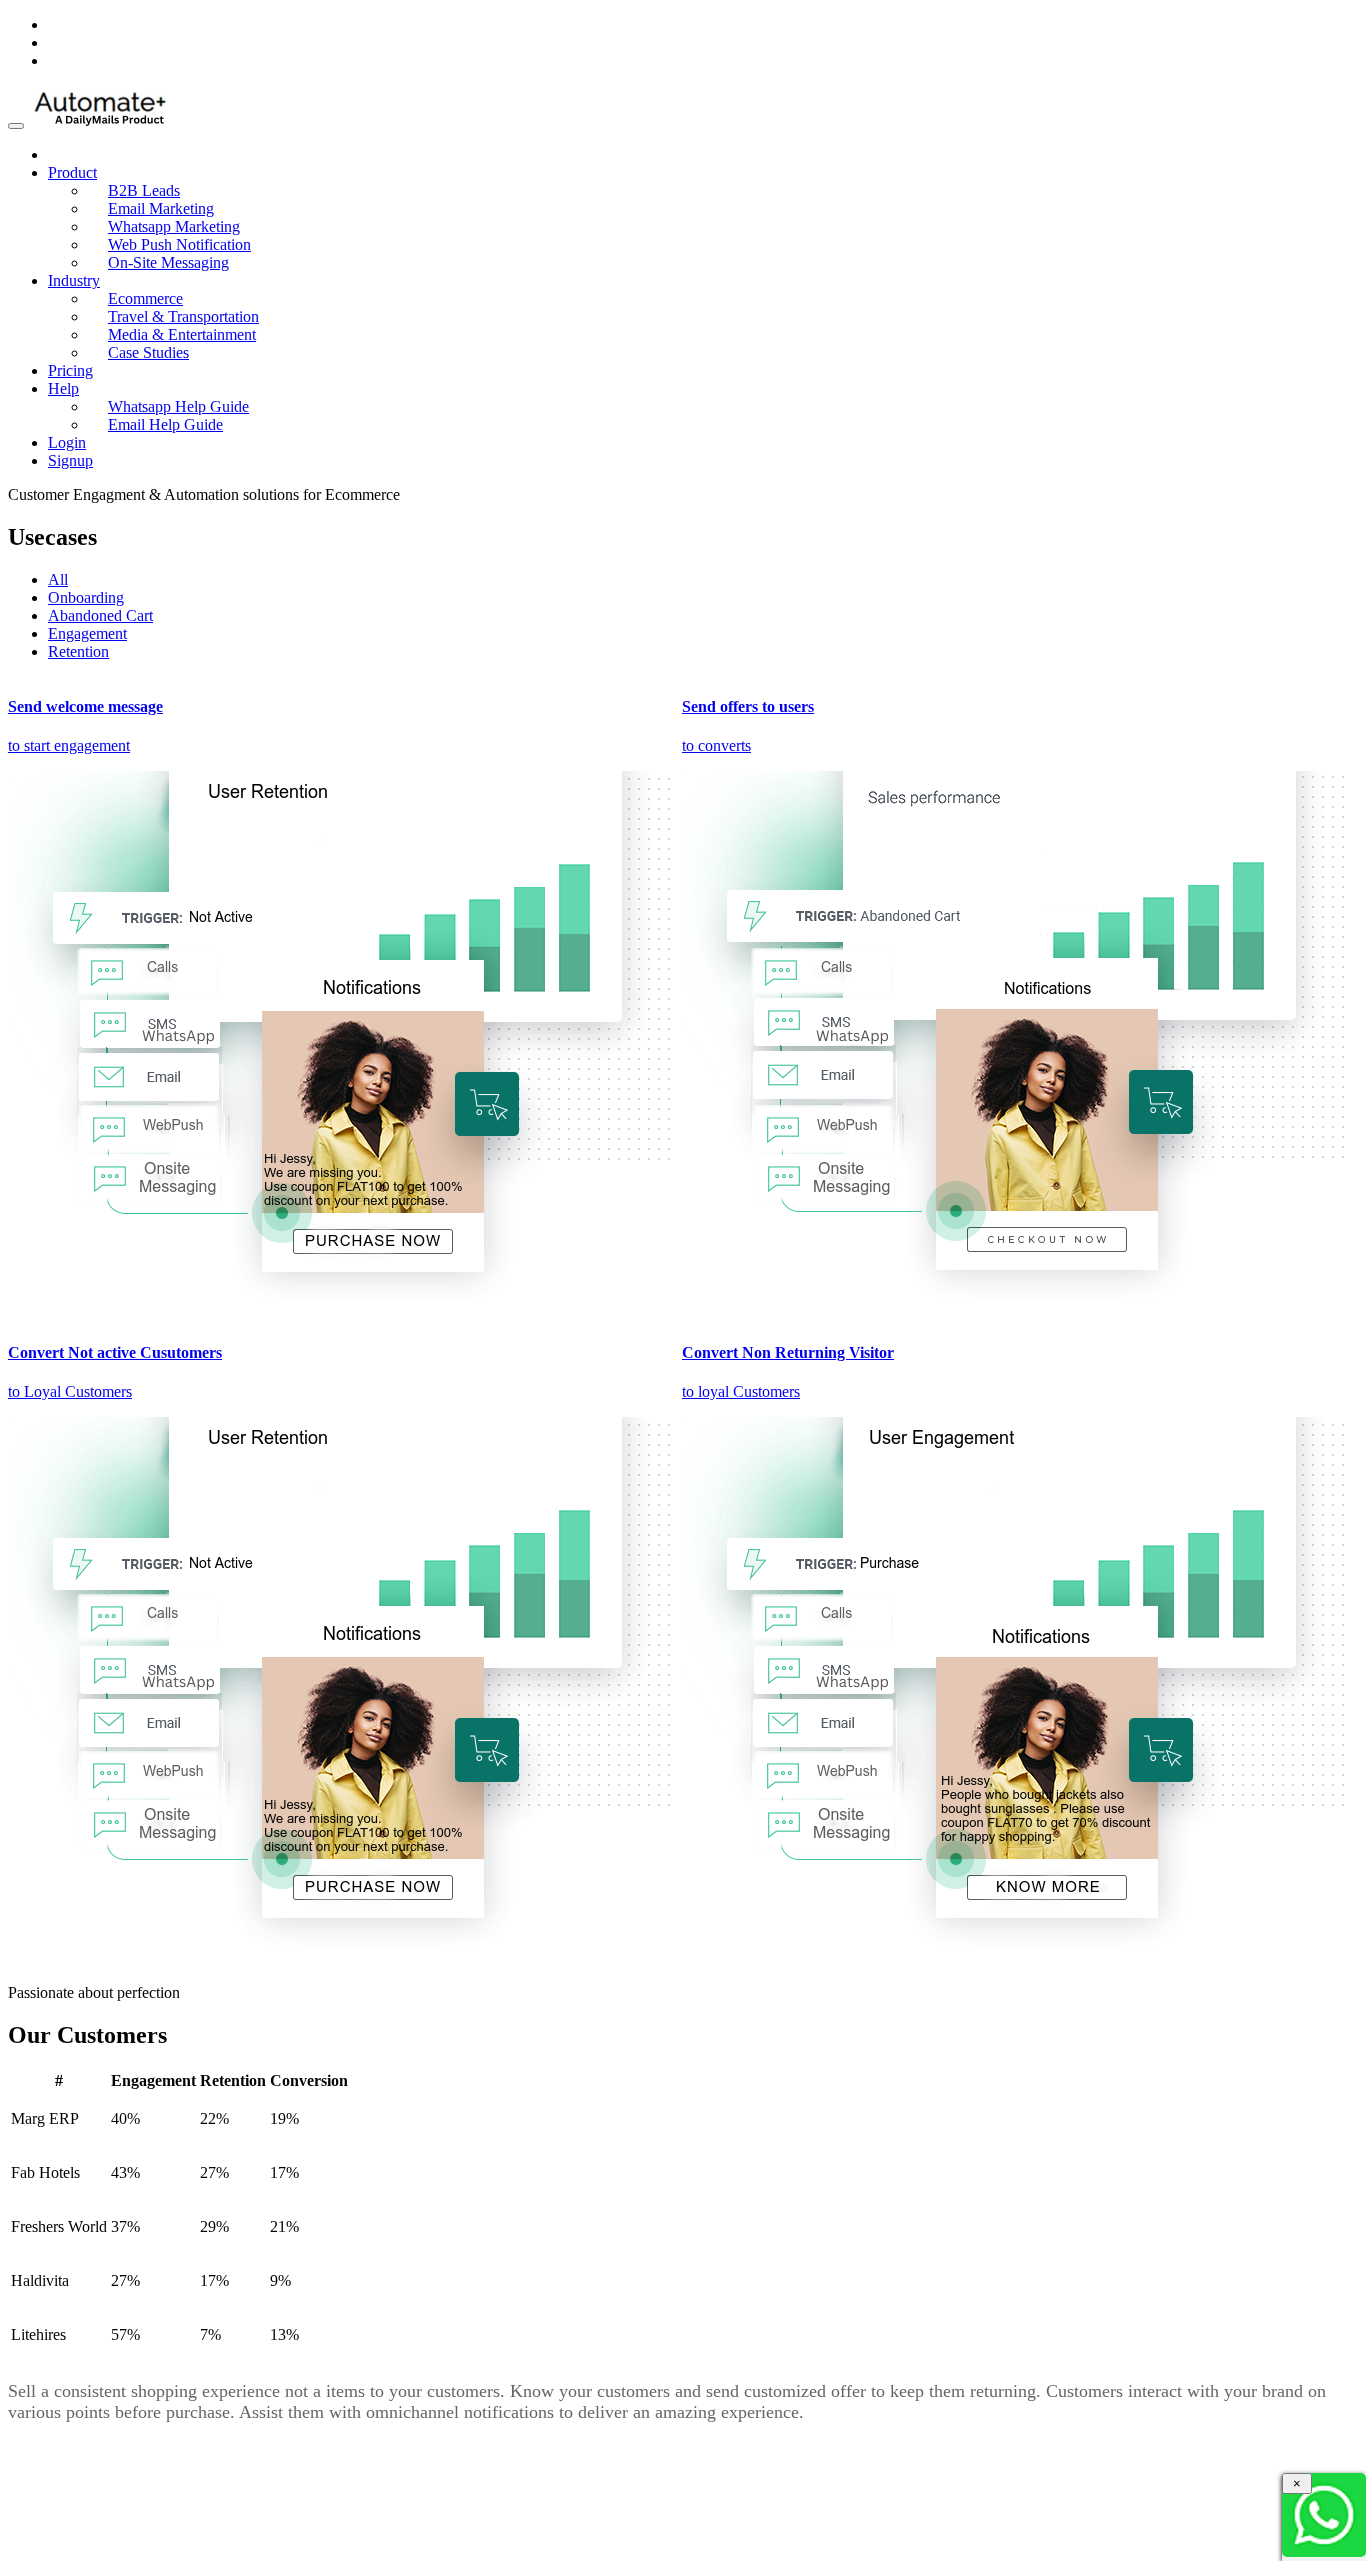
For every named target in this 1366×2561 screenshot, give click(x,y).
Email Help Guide (165, 424)
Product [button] (72, 172)
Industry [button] (74, 280)
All (58, 579)
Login (67, 442)
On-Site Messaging (168, 262)
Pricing (70, 370)
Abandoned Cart (100, 615)
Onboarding (86, 597)
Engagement (87, 633)
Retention (78, 651)
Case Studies (148, 352)
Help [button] (63, 388)
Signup (70, 460)
